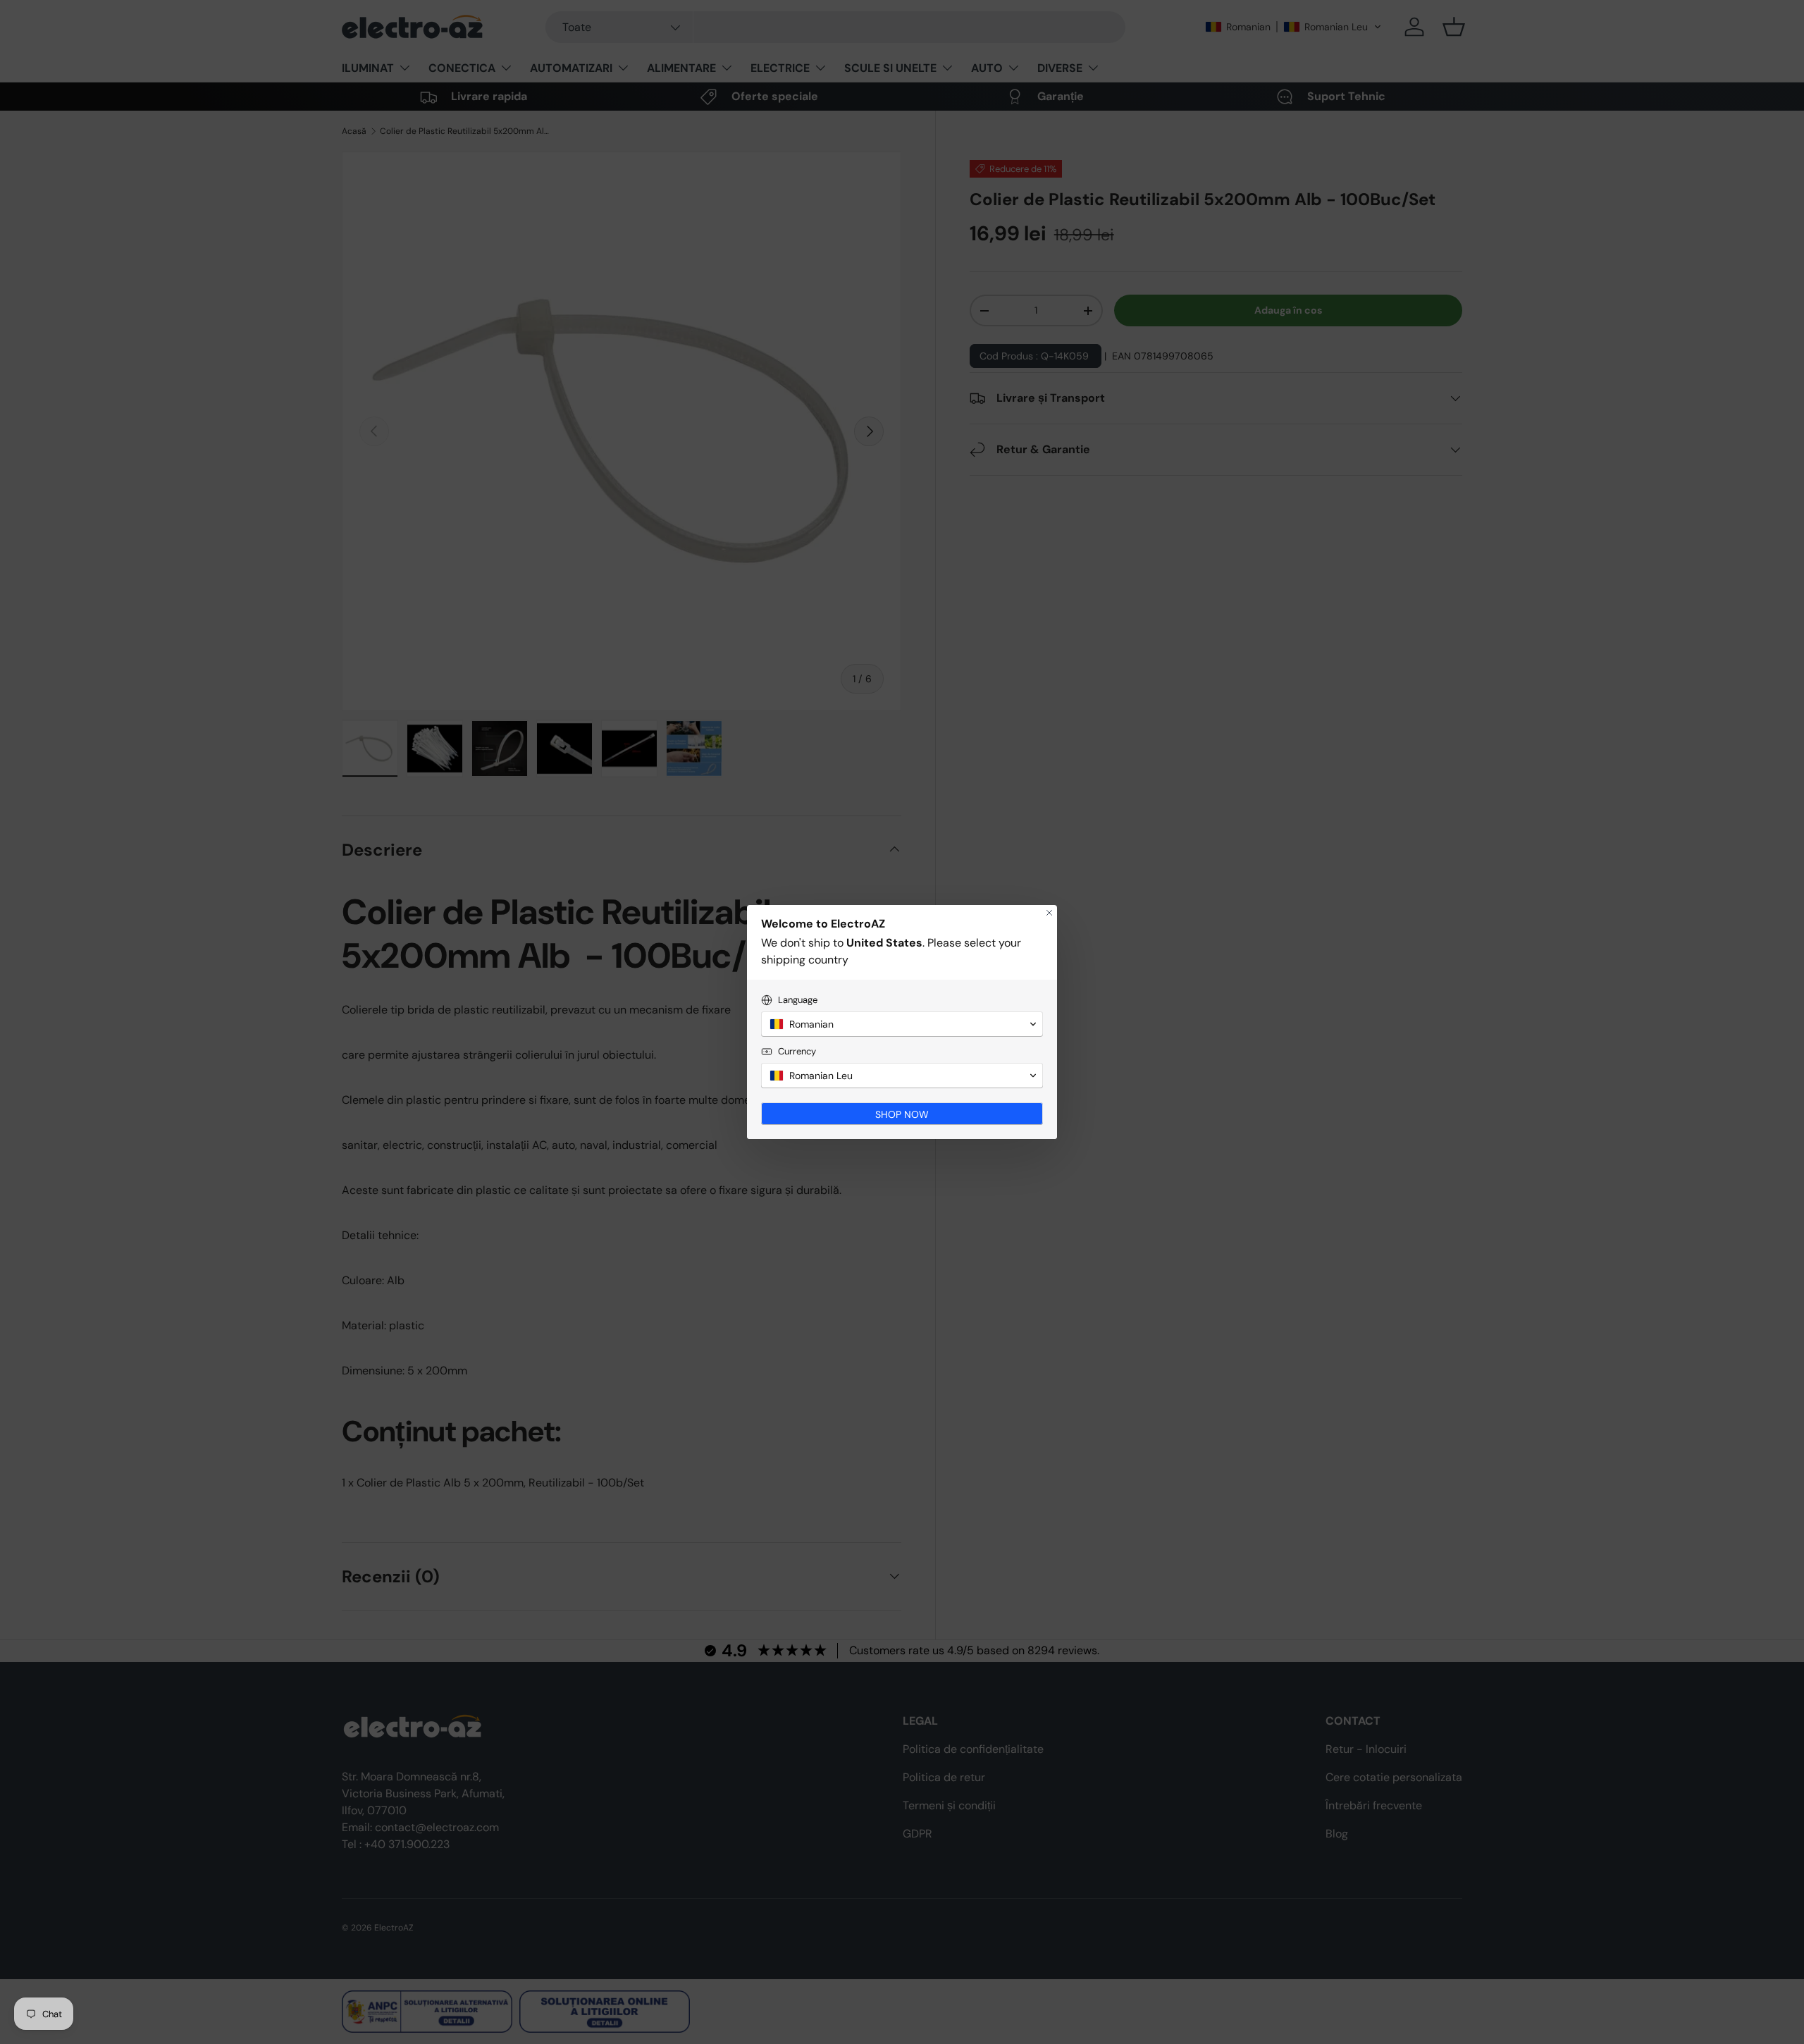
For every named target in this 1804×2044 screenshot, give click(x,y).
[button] (902, 1024)
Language (798, 1000)
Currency (797, 1051)
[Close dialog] (1049, 913)
